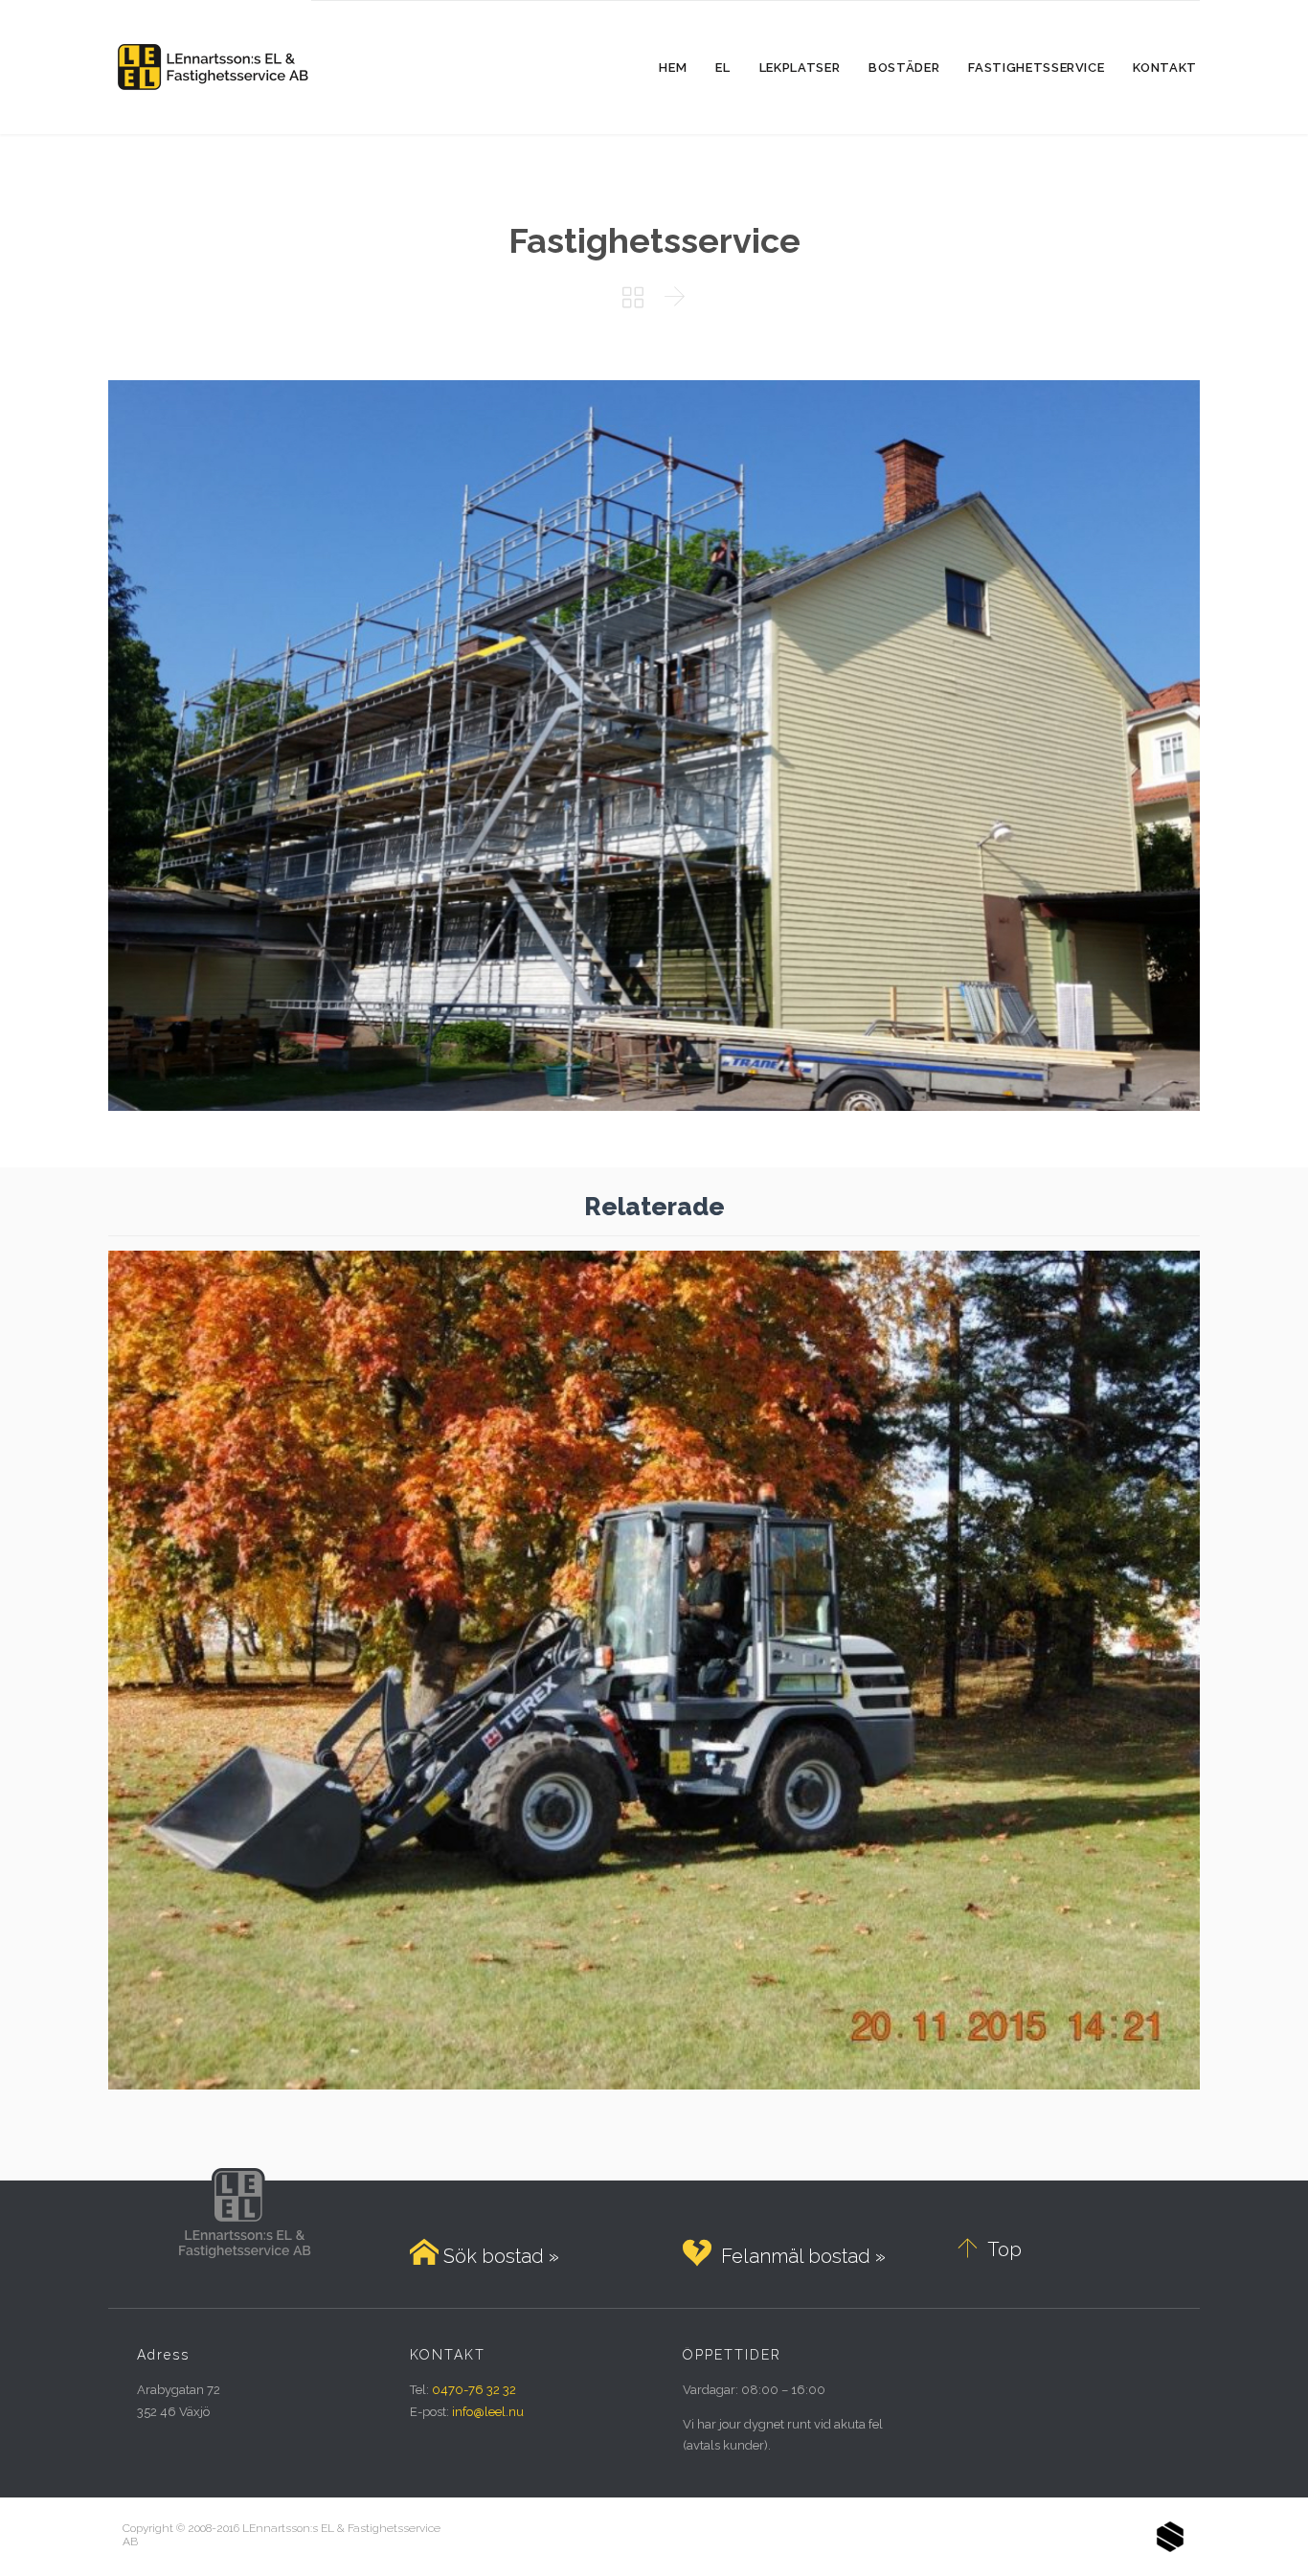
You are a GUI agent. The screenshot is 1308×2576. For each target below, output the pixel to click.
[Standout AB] (1170, 2537)
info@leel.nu (488, 2412)
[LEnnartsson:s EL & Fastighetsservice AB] (210, 67)
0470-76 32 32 (474, 2390)
